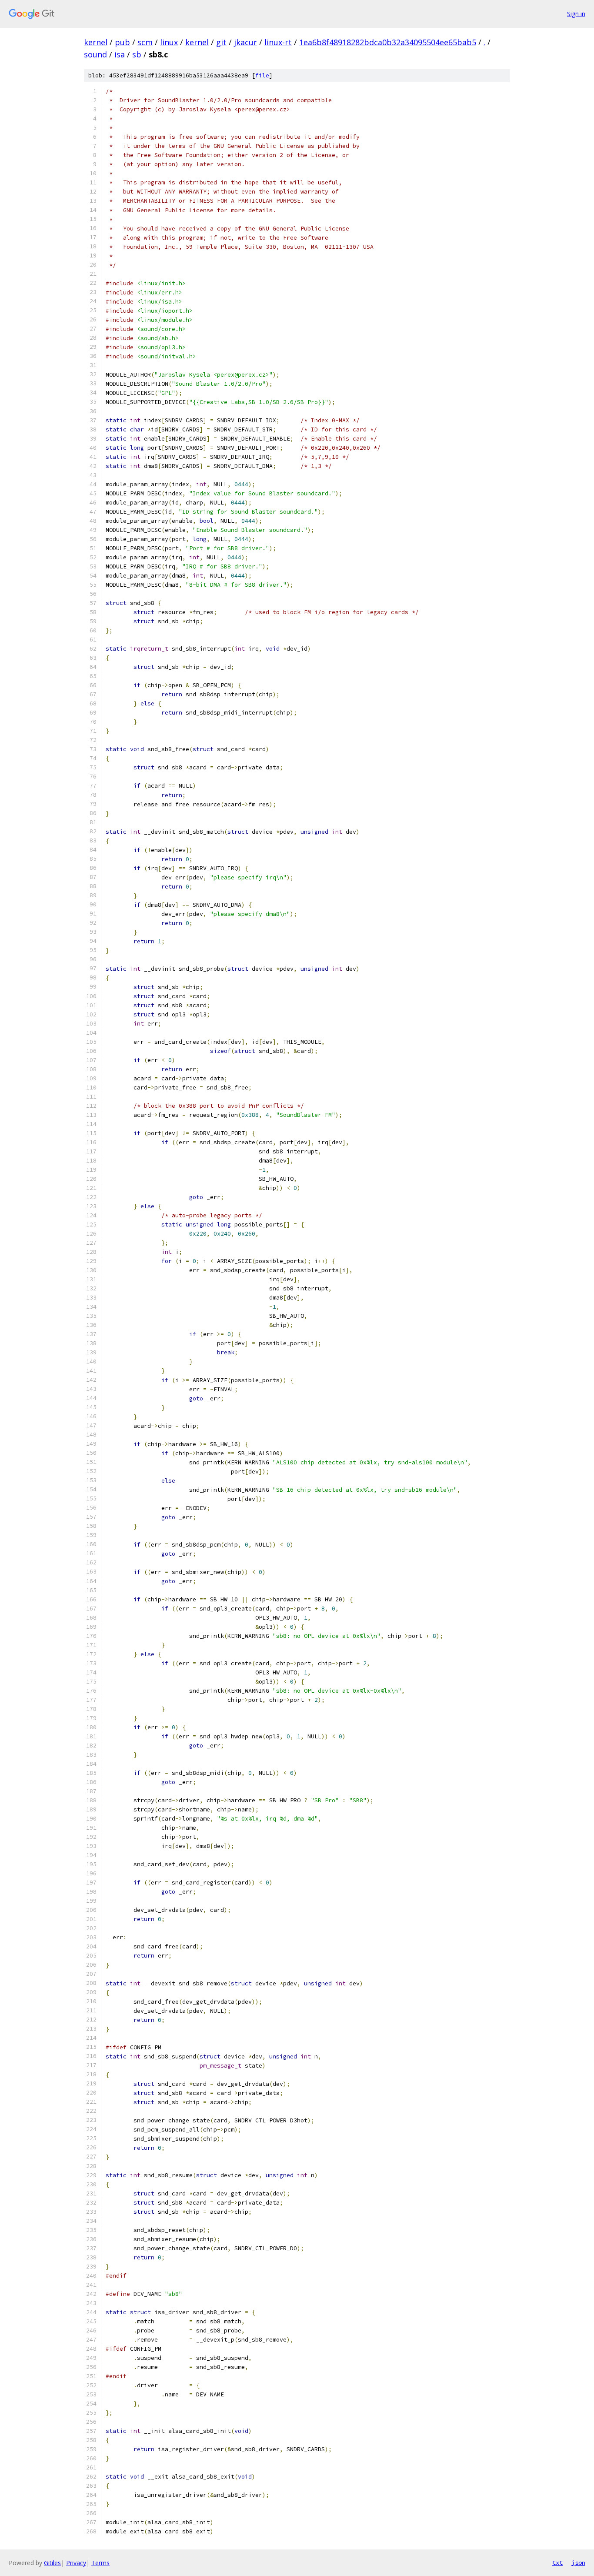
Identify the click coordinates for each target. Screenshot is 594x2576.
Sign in (576, 14)
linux (169, 42)
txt (557, 2563)
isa (120, 54)
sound (95, 54)
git (221, 42)
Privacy (76, 2563)
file (262, 75)
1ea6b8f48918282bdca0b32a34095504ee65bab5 (388, 42)
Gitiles (52, 2563)
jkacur (245, 42)
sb (137, 54)
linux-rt (278, 42)
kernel (96, 42)
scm (145, 42)
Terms (100, 2563)
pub (122, 42)
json (578, 2563)
